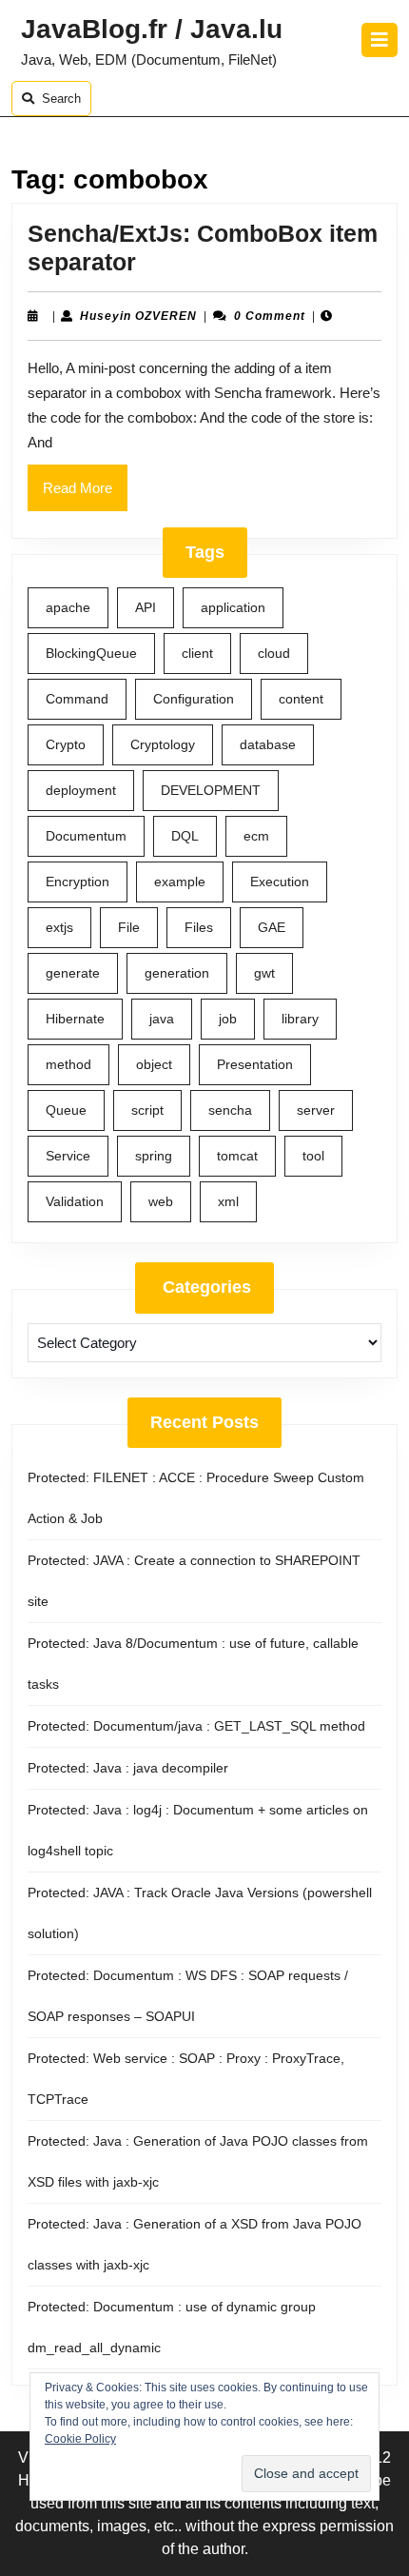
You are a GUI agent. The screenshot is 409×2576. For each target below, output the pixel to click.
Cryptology (163, 744)
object (154, 1064)
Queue (66, 1110)
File (129, 927)
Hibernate (75, 1019)
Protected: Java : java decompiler (128, 1768)
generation (177, 973)
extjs (59, 927)
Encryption (78, 882)
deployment (81, 790)
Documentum (86, 836)
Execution (280, 882)
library (300, 1019)
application (233, 607)
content (301, 699)
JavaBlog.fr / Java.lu (152, 29)
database (268, 744)
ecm (256, 836)
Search (61, 99)
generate (73, 973)
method (68, 1064)
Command (77, 699)
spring (154, 1156)
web (161, 1201)
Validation (75, 1201)
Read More (85, 495)
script (147, 1110)
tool (313, 1156)
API (146, 607)
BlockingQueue (91, 653)
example (180, 882)
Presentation (255, 1064)
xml (228, 1201)
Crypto (66, 744)
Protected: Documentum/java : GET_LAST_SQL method (196, 1726)
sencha (230, 1110)
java (162, 1019)
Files (199, 927)
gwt (264, 973)
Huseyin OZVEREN (138, 316)
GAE (272, 927)
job (228, 1019)
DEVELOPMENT (211, 790)
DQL (185, 836)
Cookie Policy (80, 2439)
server (316, 1110)
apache (68, 607)
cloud (274, 653)
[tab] (380, 40)
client (197, 653)
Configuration (194, 699)
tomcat (237, 1156)
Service (68, 1156)
